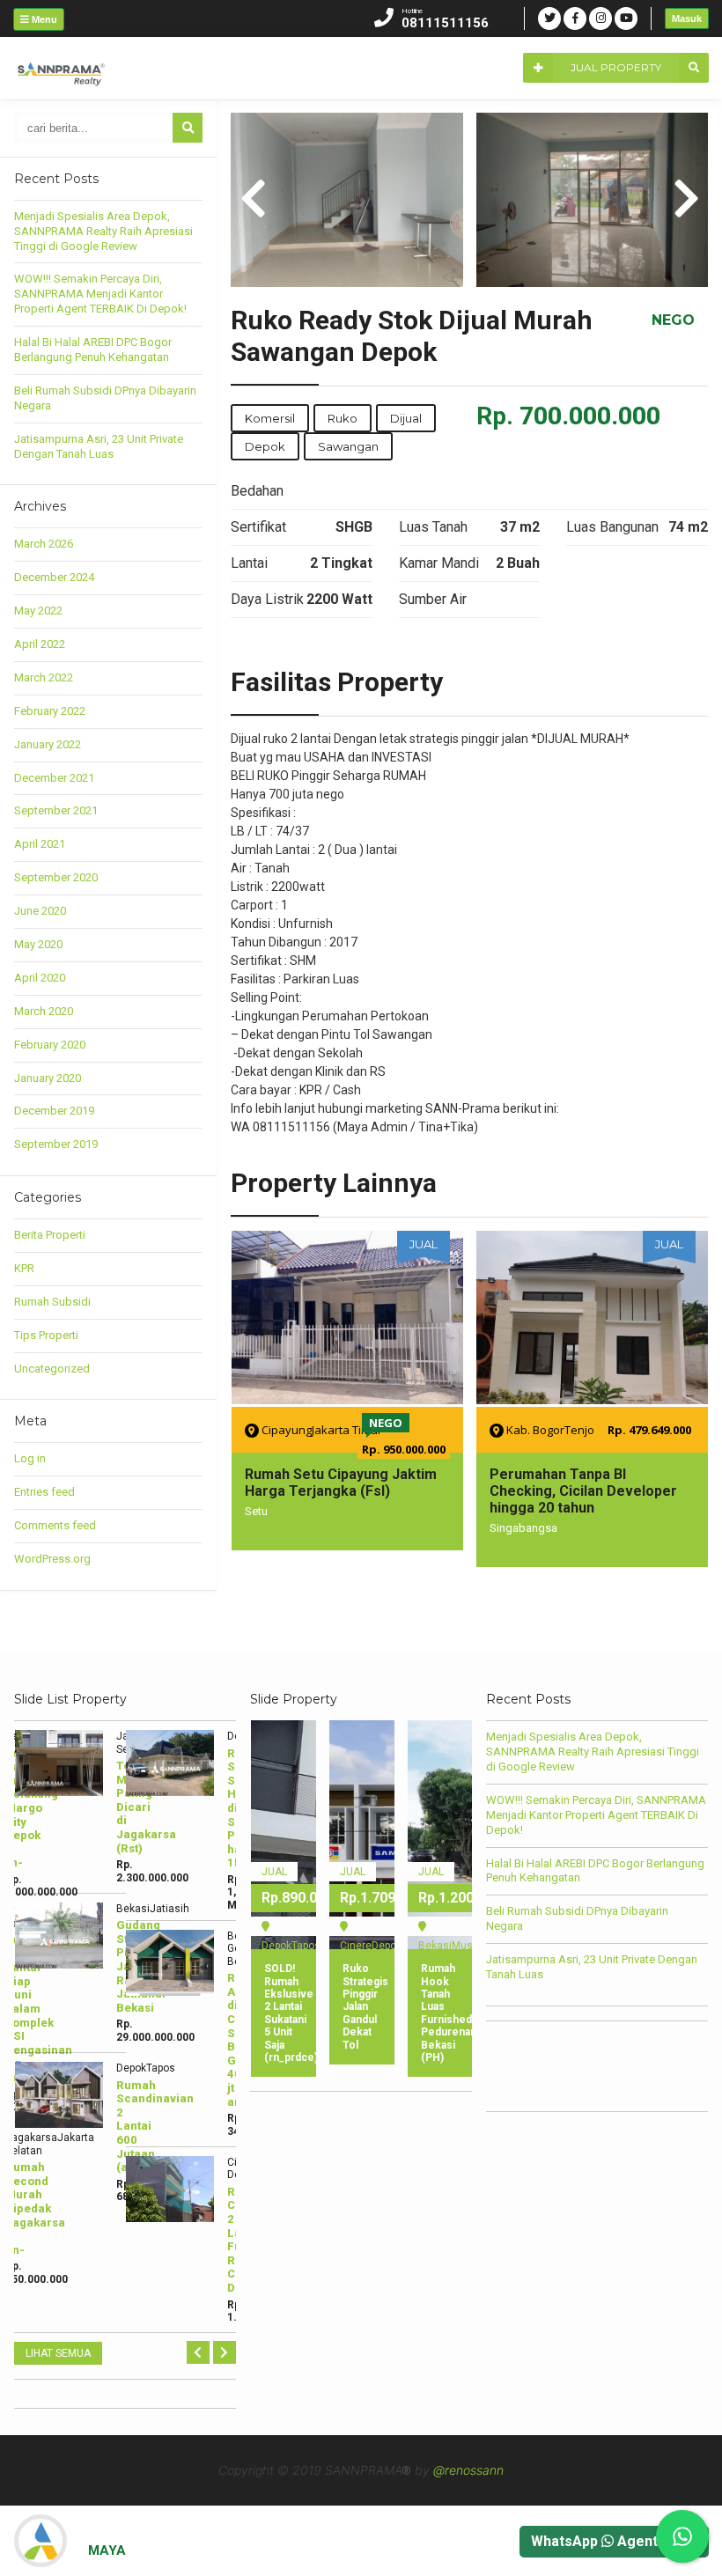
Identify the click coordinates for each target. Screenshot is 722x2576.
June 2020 (40, 911)
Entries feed (44, 1492)
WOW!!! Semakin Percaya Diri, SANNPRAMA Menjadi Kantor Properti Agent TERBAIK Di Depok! (100, 294)
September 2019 (56, 1144)
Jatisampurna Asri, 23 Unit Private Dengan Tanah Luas (99, 446)
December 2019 (54, 1111)
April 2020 (40, 978)
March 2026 (44, 544)
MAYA (107, 2550)
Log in (30, 1458)
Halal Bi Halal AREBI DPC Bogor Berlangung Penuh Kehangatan (93, 350)
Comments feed (55, 1525)
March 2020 (44, 1011)
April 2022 (40, 644)
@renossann (468, 2470)
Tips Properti (46, 1335)
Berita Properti (50, 1235)
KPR (24, 1268)
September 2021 (56, 810)
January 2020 (48, 1078)
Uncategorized (52, 1369)
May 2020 (38, 944)
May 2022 (38, 611)
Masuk (687, 18)
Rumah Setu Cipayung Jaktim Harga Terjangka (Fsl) (341, 1483)
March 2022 (44, 677)
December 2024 (54, 577)
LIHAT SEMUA (58, 2353)
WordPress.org (52, 1559)
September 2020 (56, 877)
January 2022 (48, 744)
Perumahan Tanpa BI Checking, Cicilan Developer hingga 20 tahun (583, 1491)
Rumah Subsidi (52, 1302)
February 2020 (50, 1045)
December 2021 (54, 778)
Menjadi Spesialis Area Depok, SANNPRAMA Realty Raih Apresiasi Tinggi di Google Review (103, 231)
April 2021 (40, 844)
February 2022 (50, 711)
